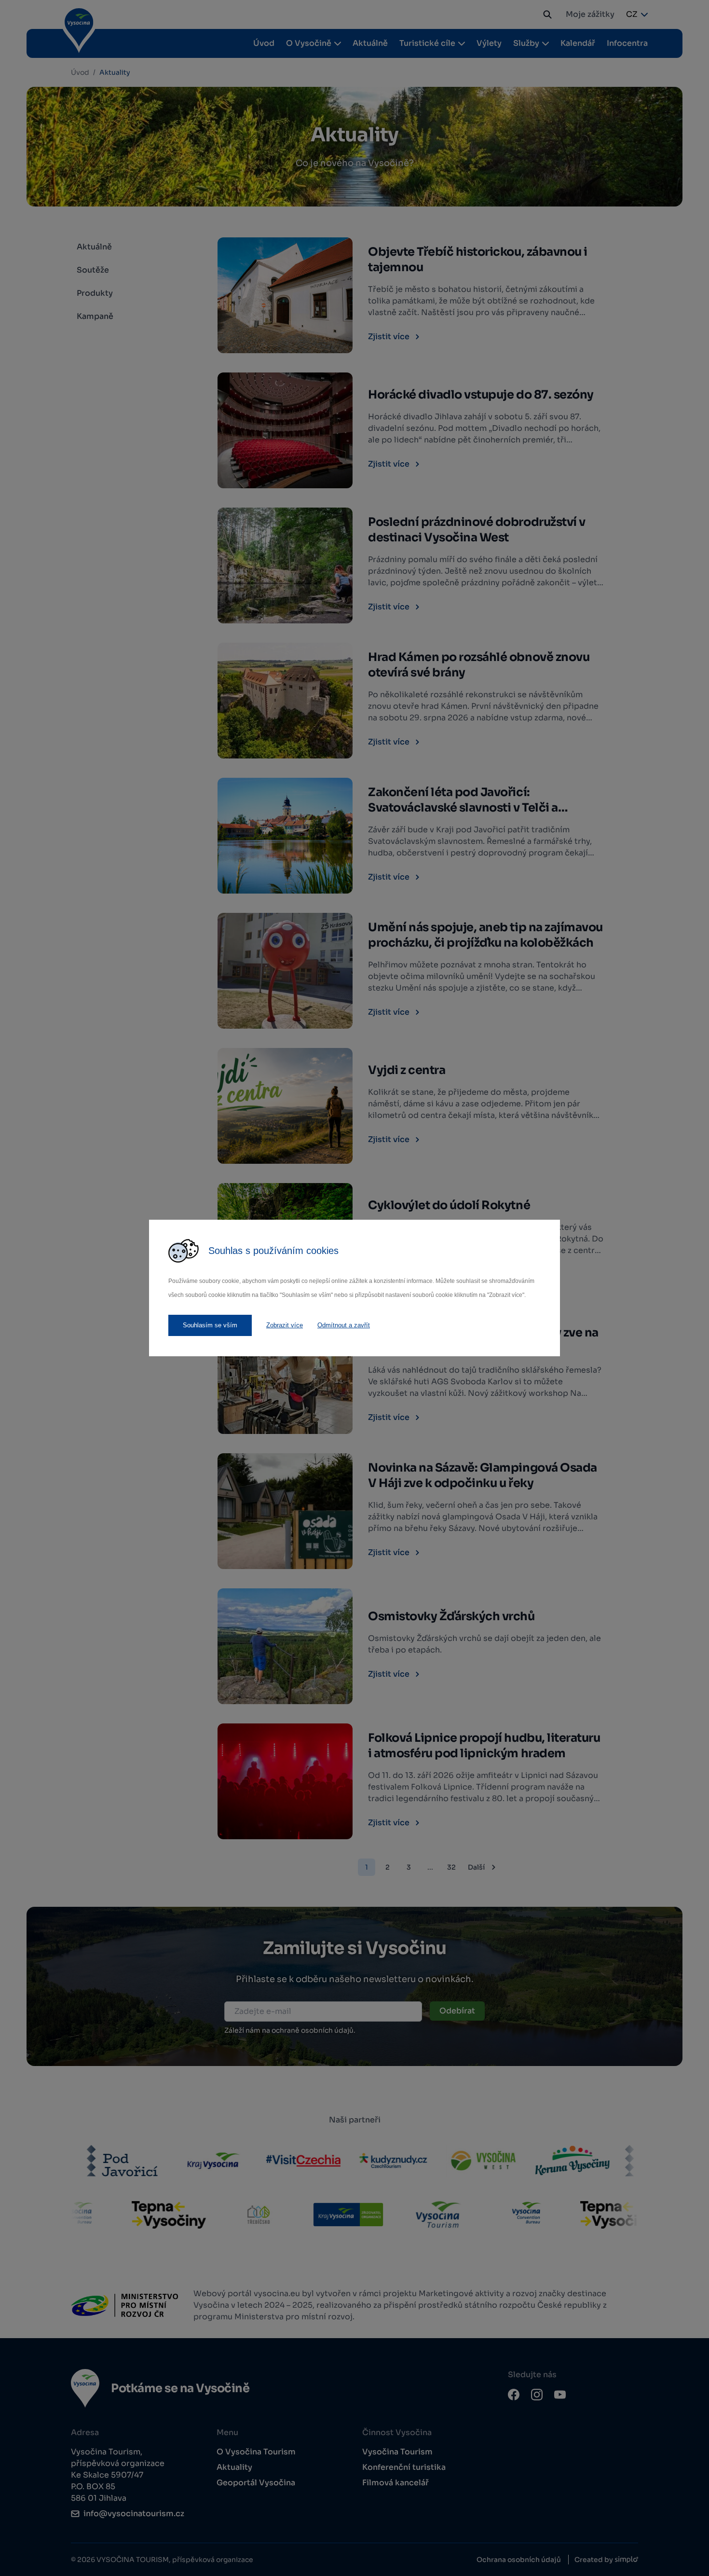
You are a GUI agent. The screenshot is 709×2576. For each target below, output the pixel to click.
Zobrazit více (285, 1325)
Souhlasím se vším (210, 1325)
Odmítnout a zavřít (344, 1325)
